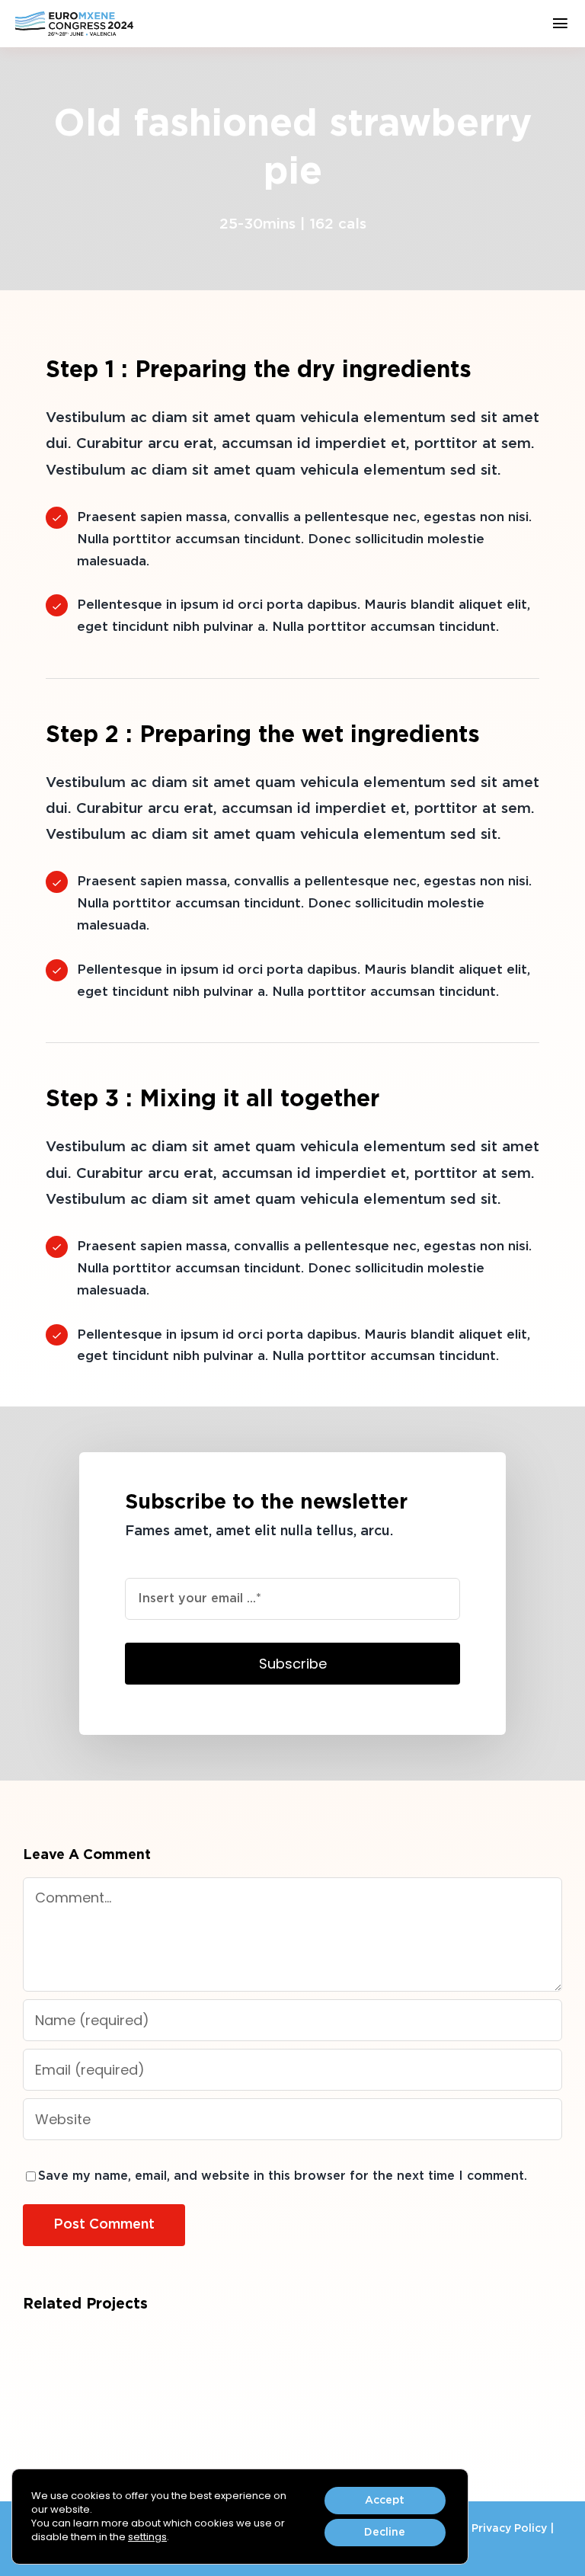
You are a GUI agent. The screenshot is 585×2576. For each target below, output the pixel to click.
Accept (385, 2501)
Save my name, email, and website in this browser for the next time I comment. (283, 2176)
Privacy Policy (509, 2529)
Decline (385, 2533)
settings (147, 2537)
